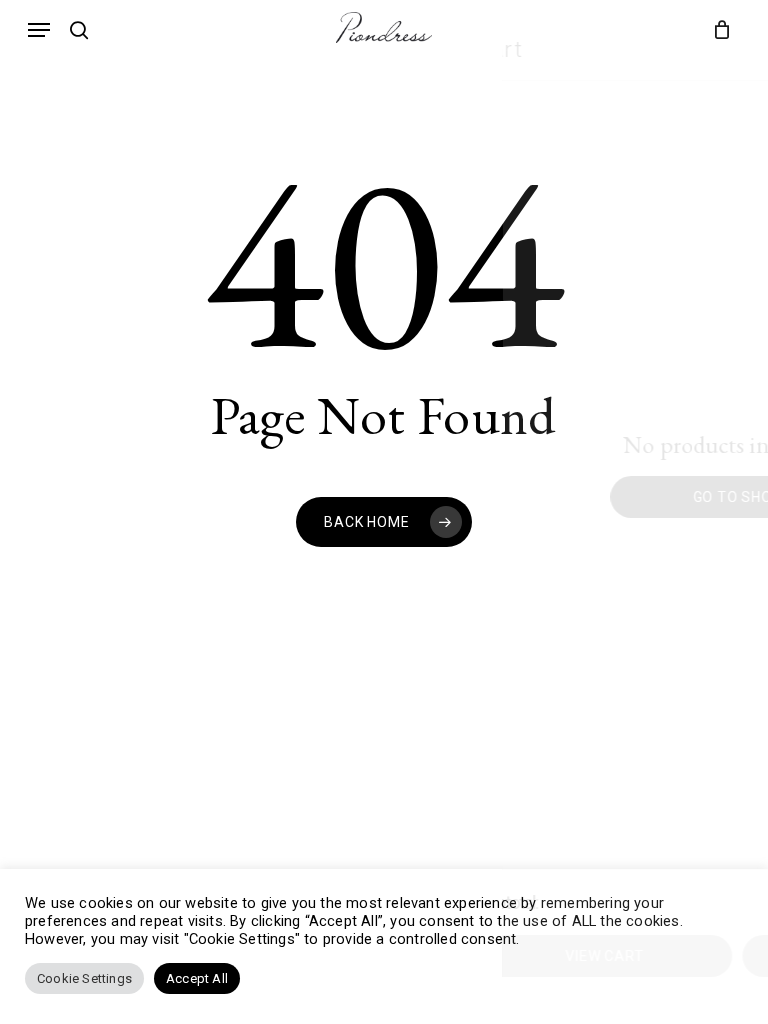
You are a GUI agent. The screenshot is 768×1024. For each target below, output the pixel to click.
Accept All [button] (197, 978)
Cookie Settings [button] (84, 978)
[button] (39, 30)
